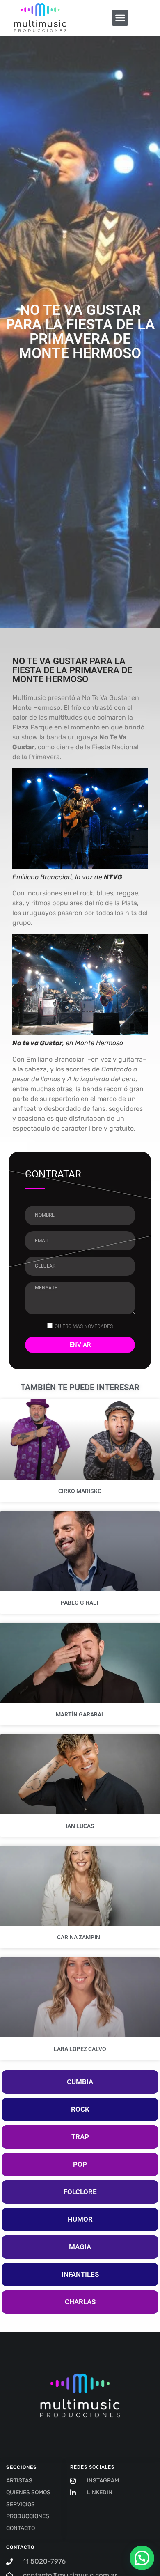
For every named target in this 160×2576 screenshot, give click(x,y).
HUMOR (80, 2219)
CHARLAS (80, 2302)
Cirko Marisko (80, 1491)
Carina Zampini (80, 1937)
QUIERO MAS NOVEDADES (84, 1326)
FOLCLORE (80, 2192)
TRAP (80, 2137)
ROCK (80, 2109)
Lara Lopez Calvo (80, 2049)
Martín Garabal (80, 1714)
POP (80, 2164)
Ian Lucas (80, 1826)
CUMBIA (80, 2082)
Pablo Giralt (80, 1603)
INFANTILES (80, 2274)
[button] (120, 18)
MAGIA (80, 2247)
